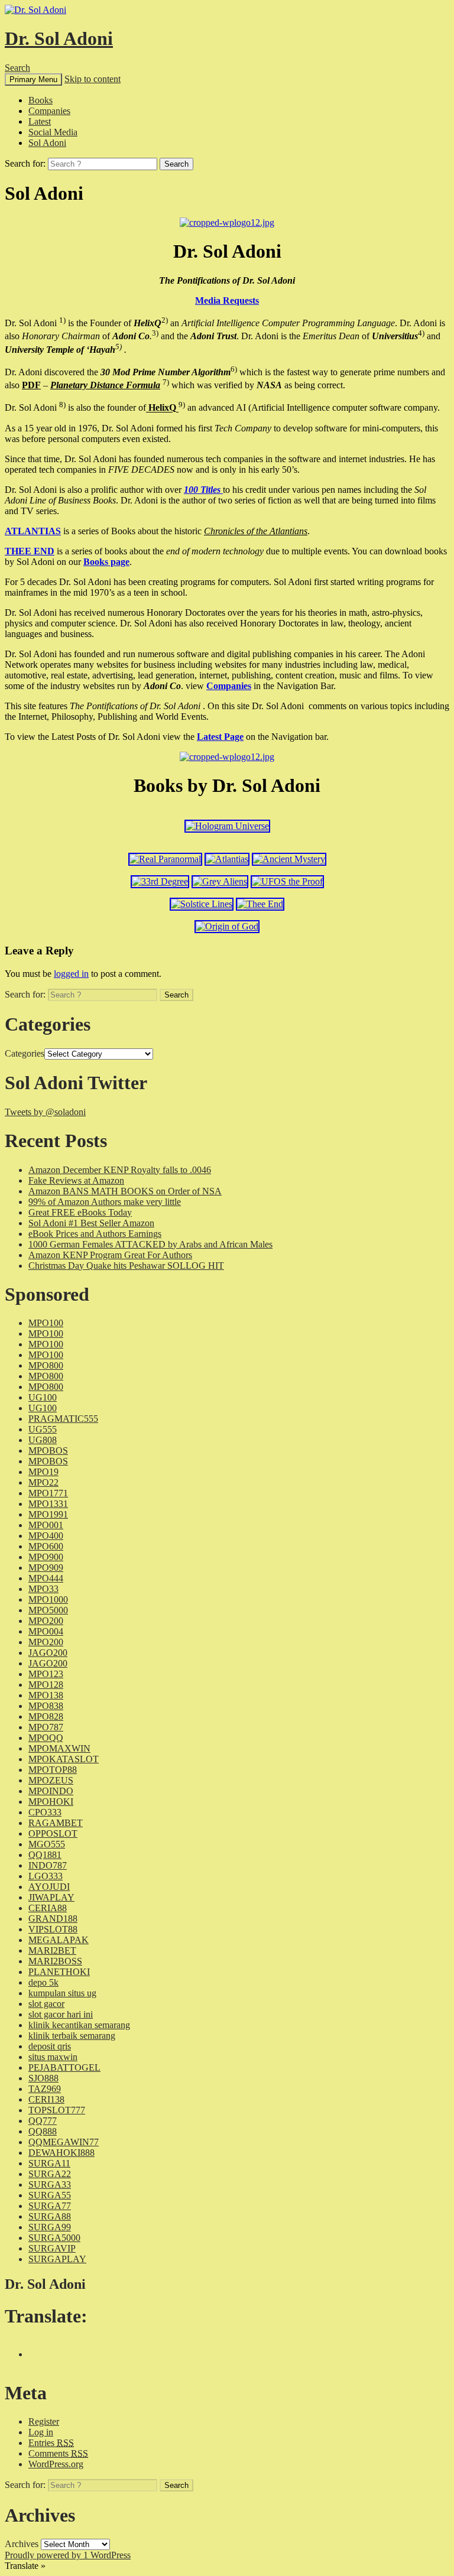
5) (119, 346)
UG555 (43, 1429)
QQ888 (43, 2131)
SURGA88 (50, 2216)
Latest (40, 121)
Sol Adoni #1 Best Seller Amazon (91, 1223)
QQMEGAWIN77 (64, 2142)
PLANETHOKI (59, 1972)
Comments (58, 2453)
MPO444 (46, 1578)
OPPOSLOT (53, 1833)
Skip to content (93, 79)
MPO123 (46, 1674)
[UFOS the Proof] (287, 881)
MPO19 (43, 1472)
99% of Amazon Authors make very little (105, 1202)
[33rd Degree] (160, 881)
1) (62, 320)
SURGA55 (50, 2195)
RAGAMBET (56, 1823)
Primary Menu (33, 79)
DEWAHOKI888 (61, 2153)
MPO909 (46, 1568)
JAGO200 (48, 1653)
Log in (41, 2432)
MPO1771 (48, 1493)
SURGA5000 (54, 2238)
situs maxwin (53, 2057)
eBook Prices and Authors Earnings (95, 1234)
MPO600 (46, 1546)
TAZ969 (45, 2089)
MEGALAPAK (59, 1940)
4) (421, 333)
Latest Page (220, 737)
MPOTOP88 (53, 1770)
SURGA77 (50, 2206)
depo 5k (43, 1982)
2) (165, 320)
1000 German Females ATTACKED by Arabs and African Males (150, 1244)
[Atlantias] (227, 859)
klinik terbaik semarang (72, 2036)
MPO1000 (48, 1599)
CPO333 (45, 1812)
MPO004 (46, 1631)
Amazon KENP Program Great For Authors (110, 1255)
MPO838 (46, 1706)
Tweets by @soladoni (45, 1112)
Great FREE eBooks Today (80, 1212)
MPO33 (43, 1589)
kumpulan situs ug (62, 1993)
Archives (22, 2544)
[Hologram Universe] (227, 826)
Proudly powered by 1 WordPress (68, 2555)
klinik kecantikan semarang (79, 2025)
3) (155, 333)
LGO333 (46, 1876)
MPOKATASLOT (64, 1759)
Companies (49, 111)
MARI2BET (52, 1950)
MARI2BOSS (55, 1961)
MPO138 (46, 1695)
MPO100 (46, 1323)
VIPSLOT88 (53, 1929)
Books (40, 100)
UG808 (43, 1440)
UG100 (43, 1397)
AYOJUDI (49, 1887)
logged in (71, 974)
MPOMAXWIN (59, 1748)
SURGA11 (49, 2163)
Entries (51, 2443)
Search (17, 68)
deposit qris (50, 2046)
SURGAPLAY (57, 2259)
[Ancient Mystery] (289, 859)
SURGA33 (50, 2184)
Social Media (53, 132)
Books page (106, 562)
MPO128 (46, 1685)
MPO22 (43, 1482)
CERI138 (46, 2099)
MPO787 (46, 1727)
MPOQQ (46, 1738)
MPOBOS (48, 1451)
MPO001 (46, 1525)
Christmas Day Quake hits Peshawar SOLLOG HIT (126, 1266)
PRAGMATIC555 (63, 1419)
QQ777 (43, 2121)
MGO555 (47, 1844)
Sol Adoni (47, 143)
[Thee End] (260, 904)
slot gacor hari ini (61, 2014)
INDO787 (48, 1865)
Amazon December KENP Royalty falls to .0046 (120, 1170)
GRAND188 (53, 1919)
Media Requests (227, 301)
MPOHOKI (51, 1802)
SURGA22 (50, 2174)
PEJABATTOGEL (64, 2067)
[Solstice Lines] (202, 904)
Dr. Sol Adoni (59, 38)
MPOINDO (51, 1791)
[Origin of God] (227, 926)
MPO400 (46, 1536)
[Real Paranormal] (165, 859)
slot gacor (46, 2004)
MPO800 (46, 1365)
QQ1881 (45, 1855)
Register (44, 2421)
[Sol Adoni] (227, 222)
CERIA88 (48, 1908)
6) (234, 369)
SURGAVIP (52, 2248)
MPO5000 (48, 1610)
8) (62, 405)
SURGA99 (50, 2227)
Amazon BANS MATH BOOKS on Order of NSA (125, 1191)
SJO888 (43, 2078)
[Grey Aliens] (220, 881)
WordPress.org (56, 2464)
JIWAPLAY (51, 1897)
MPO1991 (48, 1514)
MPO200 (46, 1621)
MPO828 (46, 1716)
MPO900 (46, 1557)
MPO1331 (48, 1504)
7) (166, 382)
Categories (25, 1053)
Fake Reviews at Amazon (76, 1180)
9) (182, 405)
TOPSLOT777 (57, 2110)
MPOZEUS (51, 1780)
